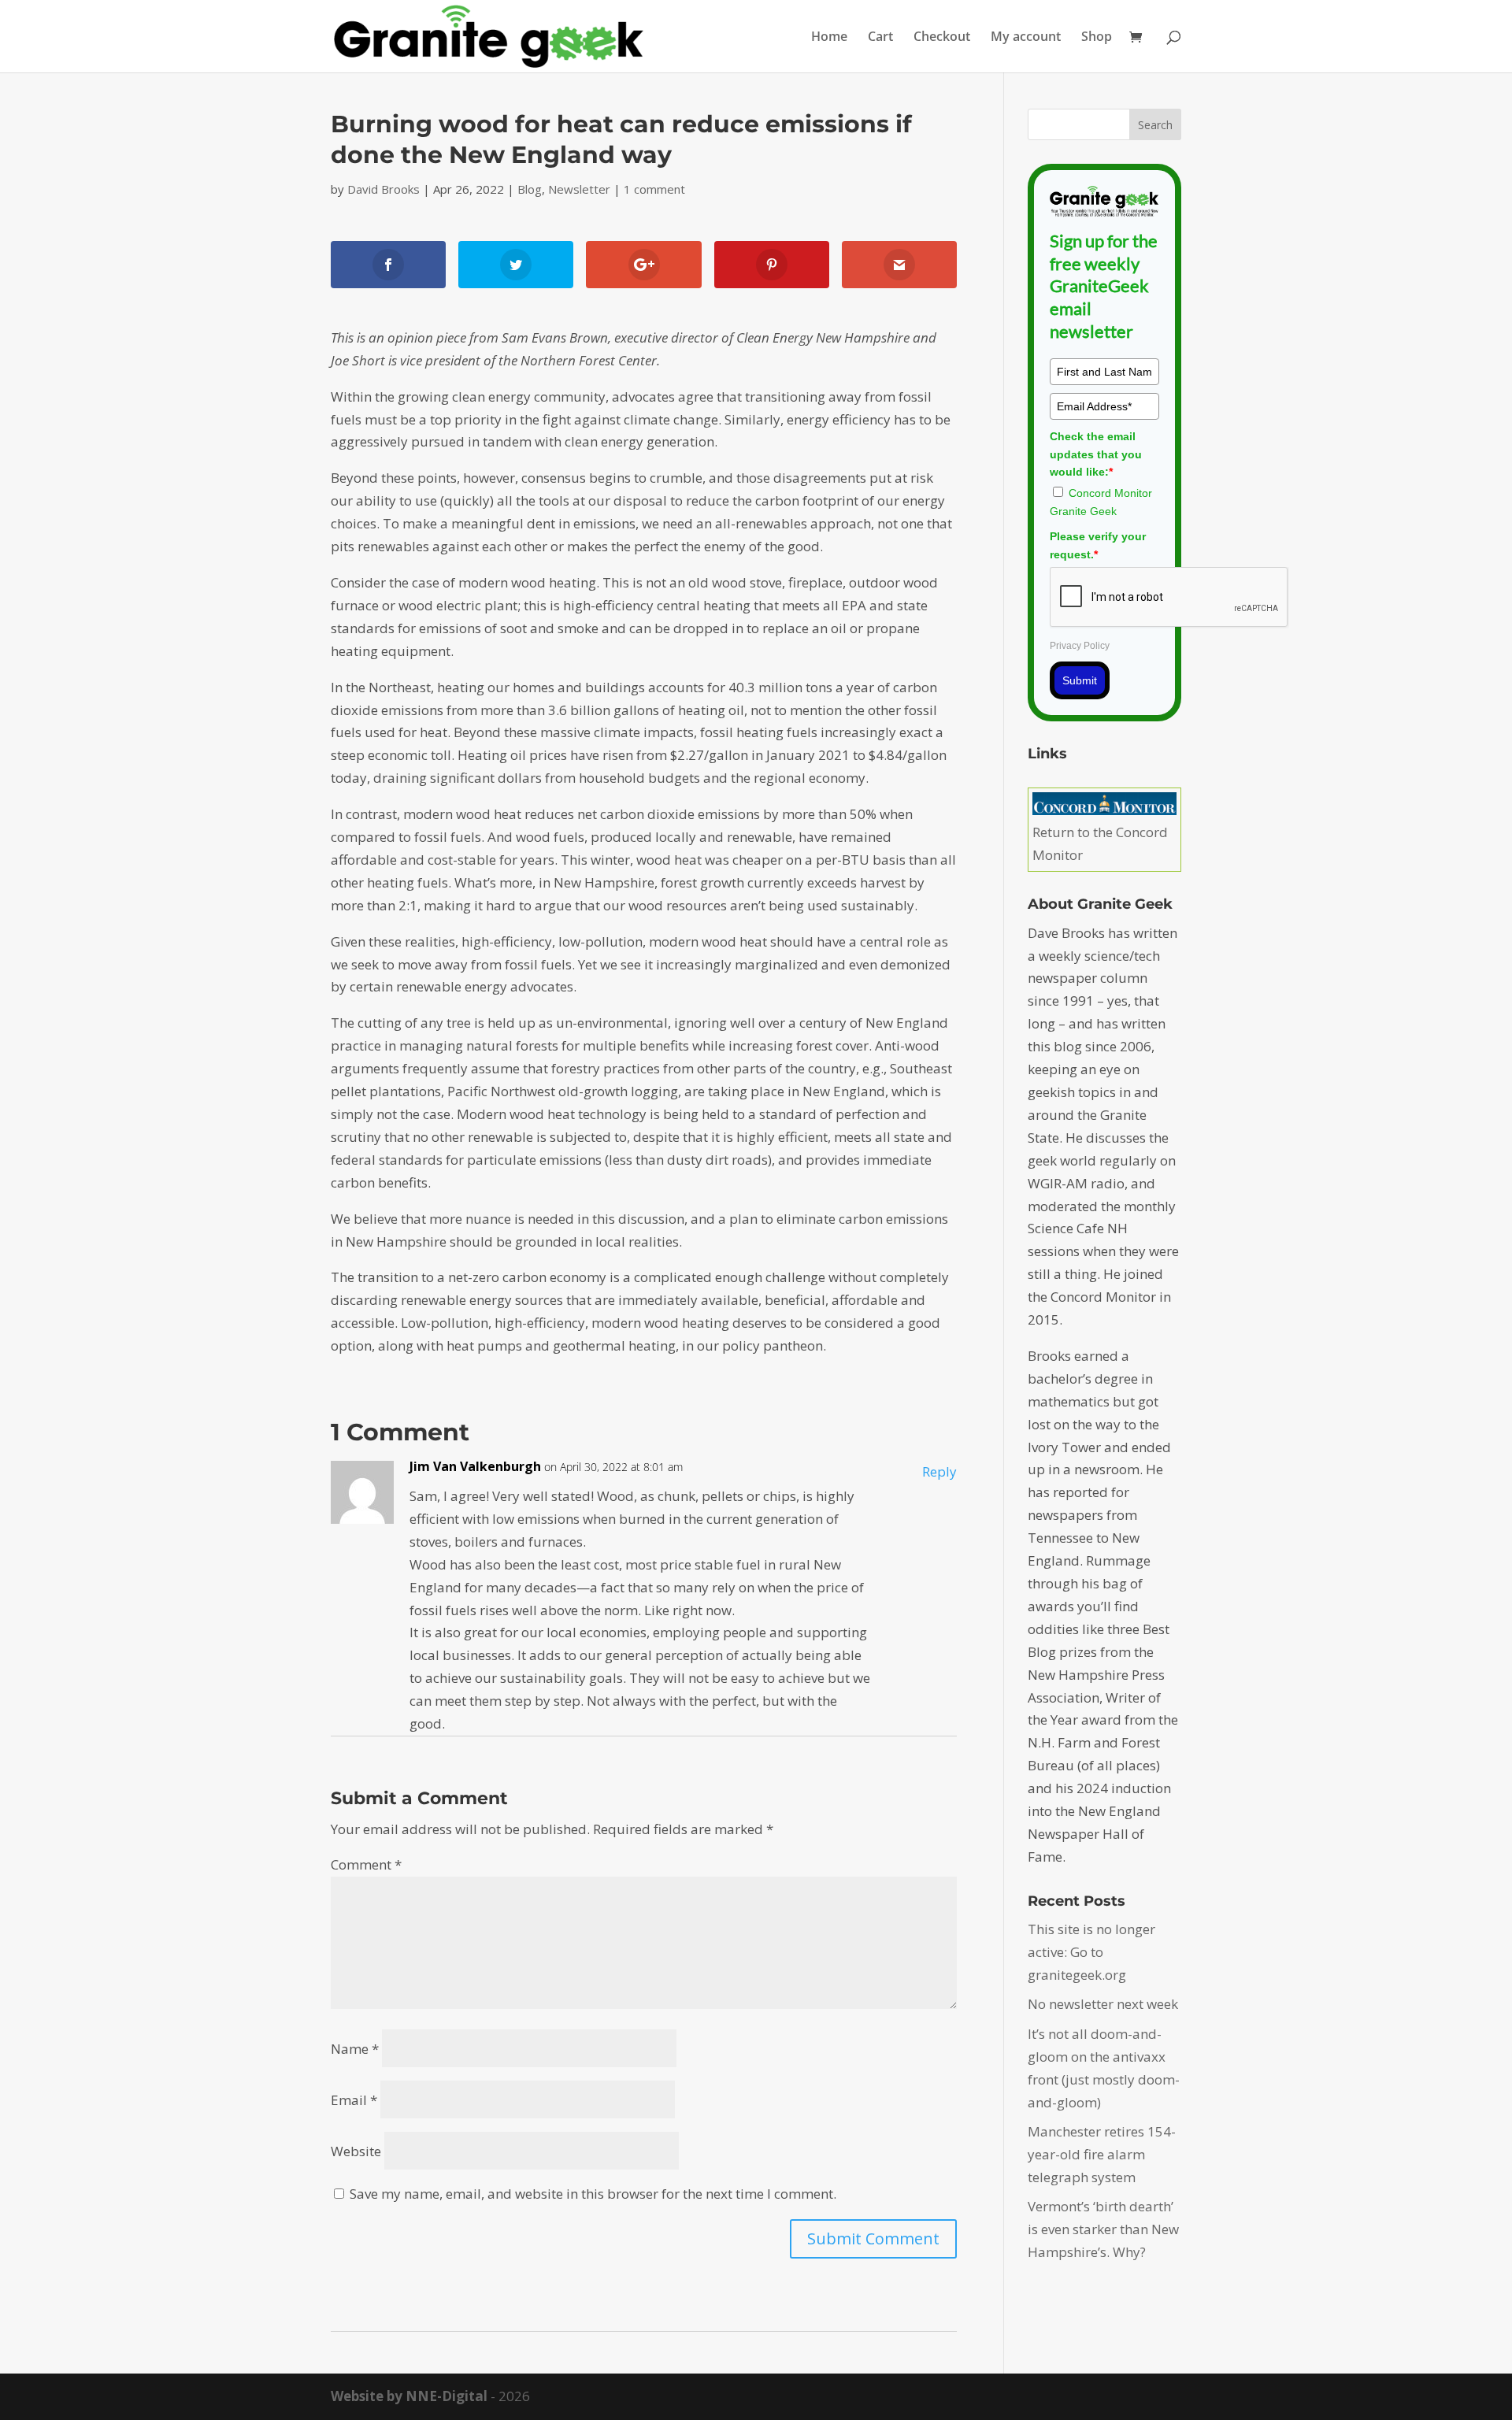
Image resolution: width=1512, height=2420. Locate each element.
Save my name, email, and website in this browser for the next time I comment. (593, 2194)
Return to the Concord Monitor (1100, 843)
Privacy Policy (1080, 646)
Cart (880, 38)
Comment (366, 1864)
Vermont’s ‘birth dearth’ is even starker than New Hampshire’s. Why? (1103, 2229)
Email (354, 2100)
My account (1026, 38)
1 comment (654, 189)
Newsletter (579, 189)
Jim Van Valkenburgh (475, 1466)
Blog (530, 189)
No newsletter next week (1103, 2004)
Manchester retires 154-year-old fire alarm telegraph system (1102, 2154)
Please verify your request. (1098, 545)
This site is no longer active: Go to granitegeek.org (1091, 1952)
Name (355, 2049)
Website (356, 2151)
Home (829, 38)
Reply (939, 1471)
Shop (1097, 38)
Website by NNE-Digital (409, 2396)
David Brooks (384, 189)
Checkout (942, 38)
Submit (1080, 680)
